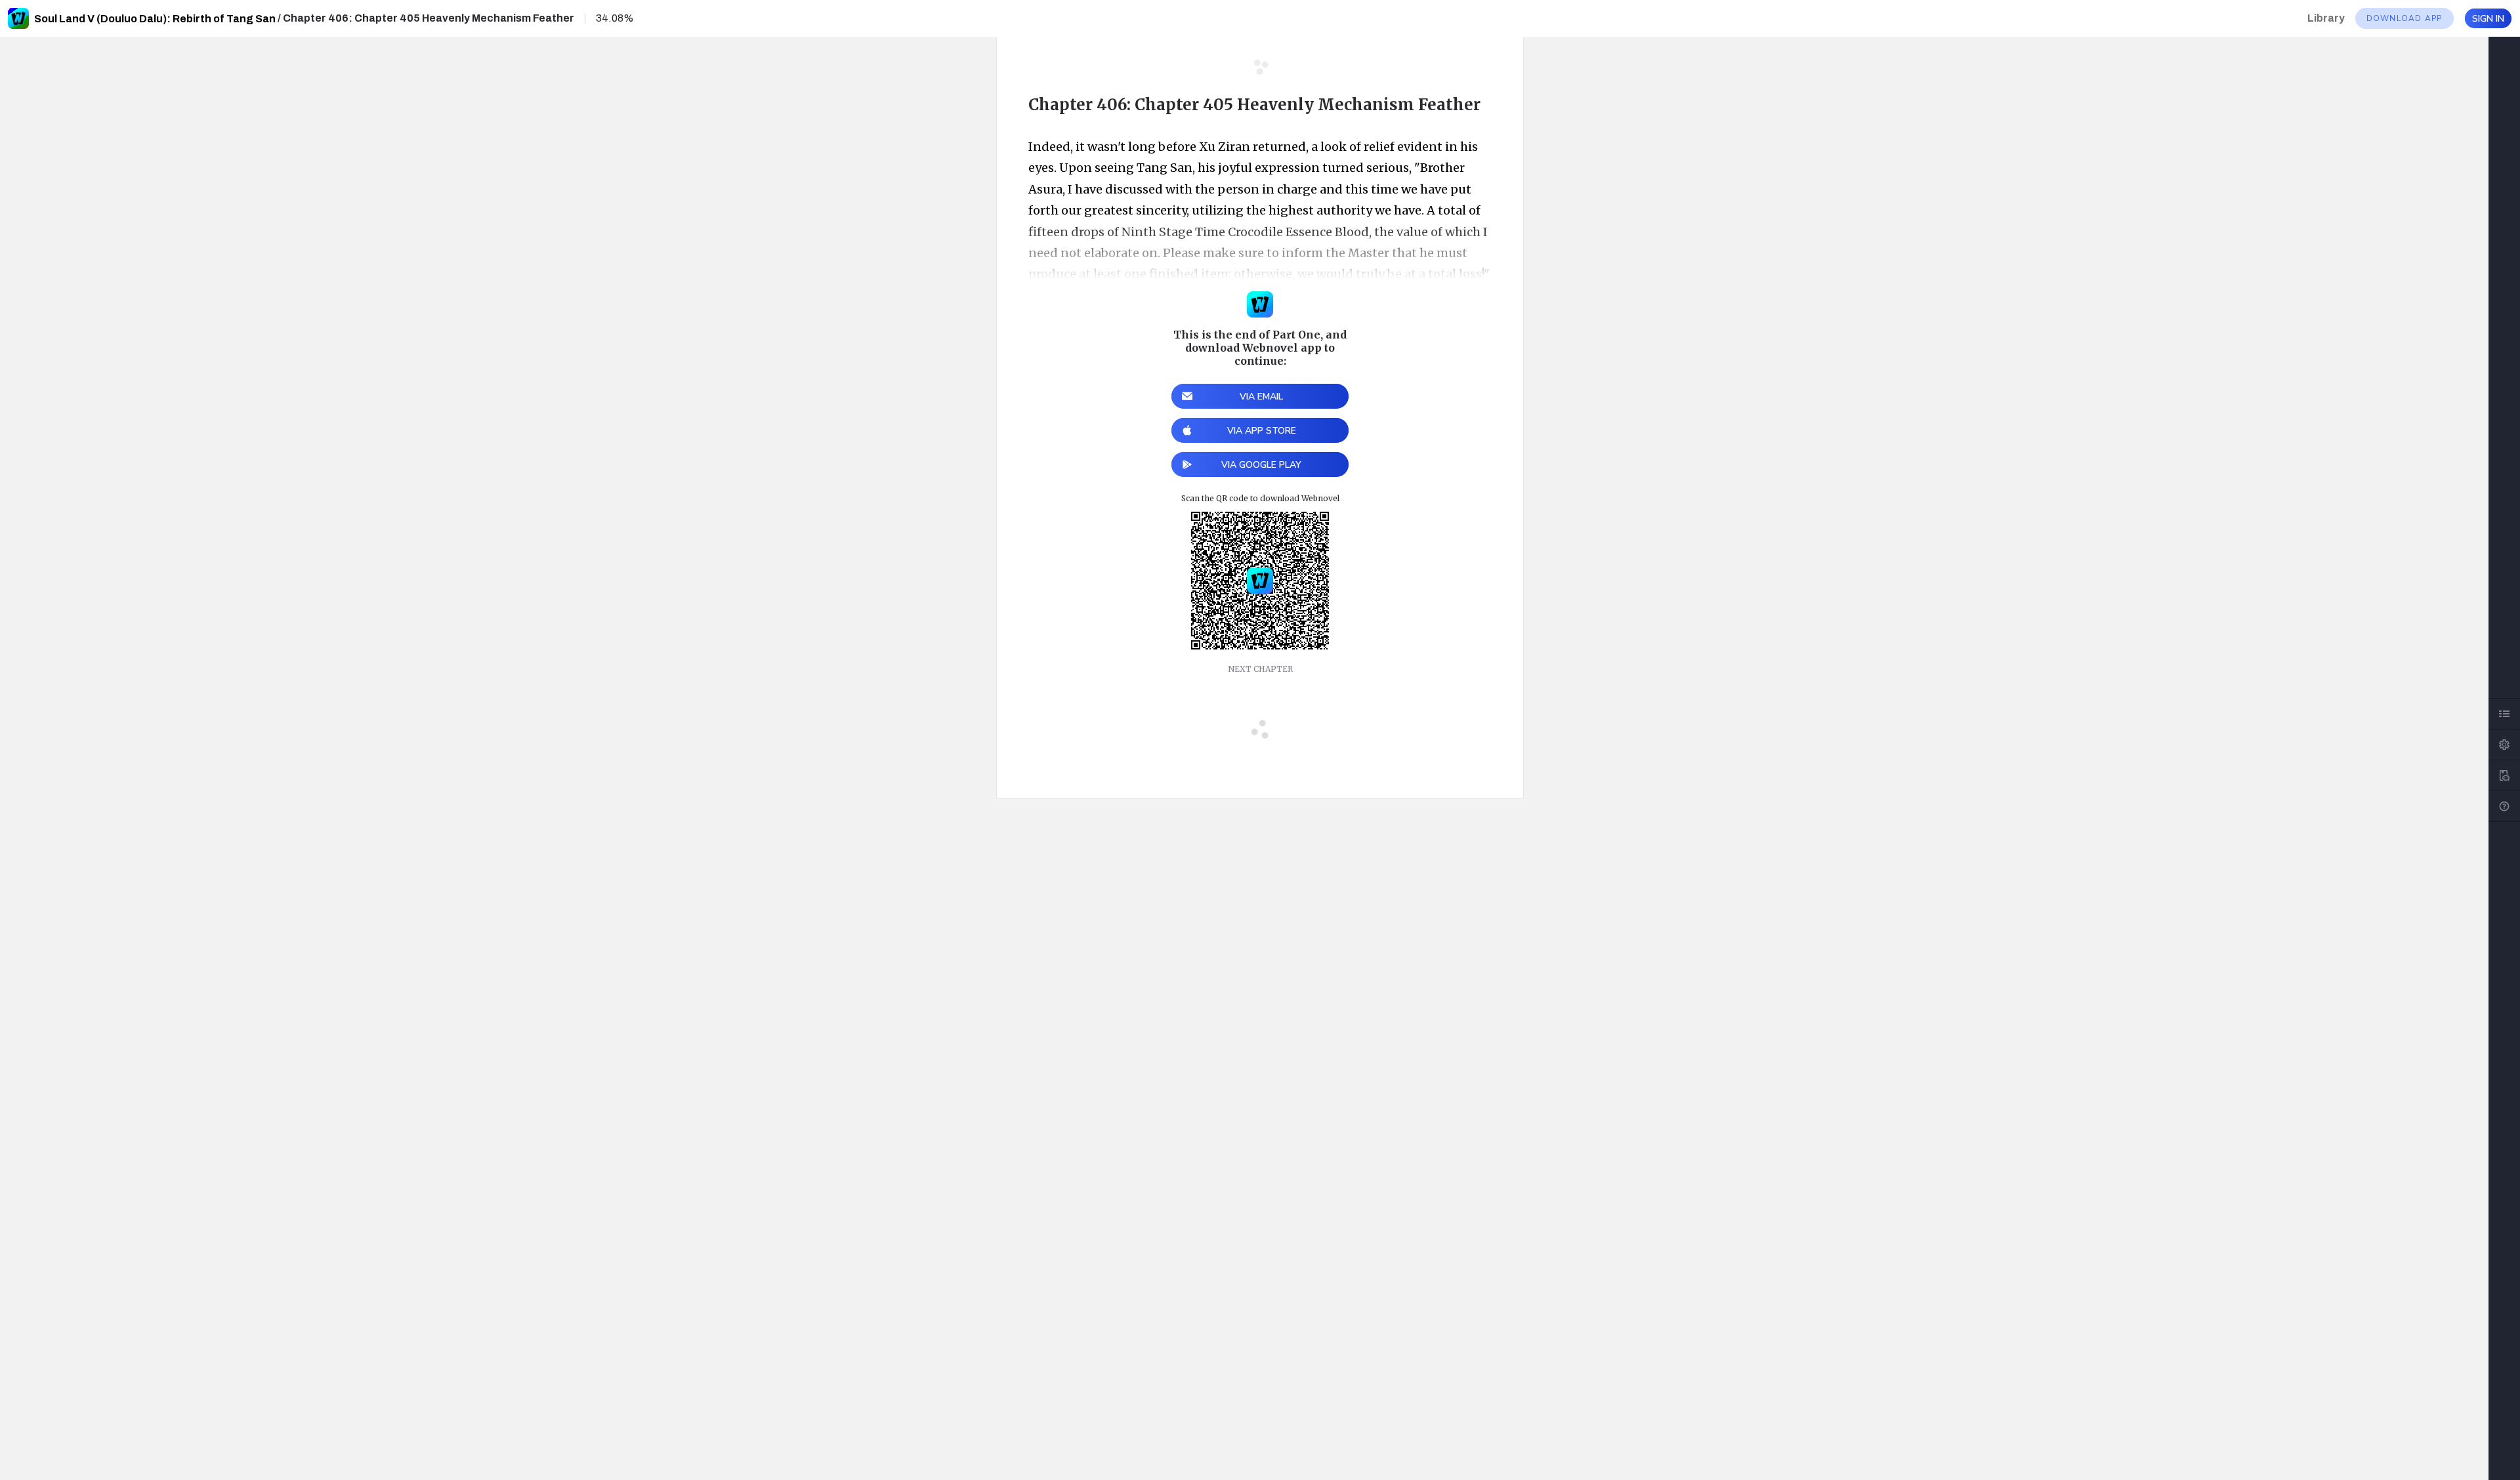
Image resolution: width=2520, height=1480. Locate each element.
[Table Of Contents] (2504, 714)
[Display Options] (2504, 745)
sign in (2488, 19)
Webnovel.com (18, 18)
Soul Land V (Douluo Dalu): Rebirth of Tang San (155, 19)
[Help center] (2504, 806)
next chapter (1260, 669)
